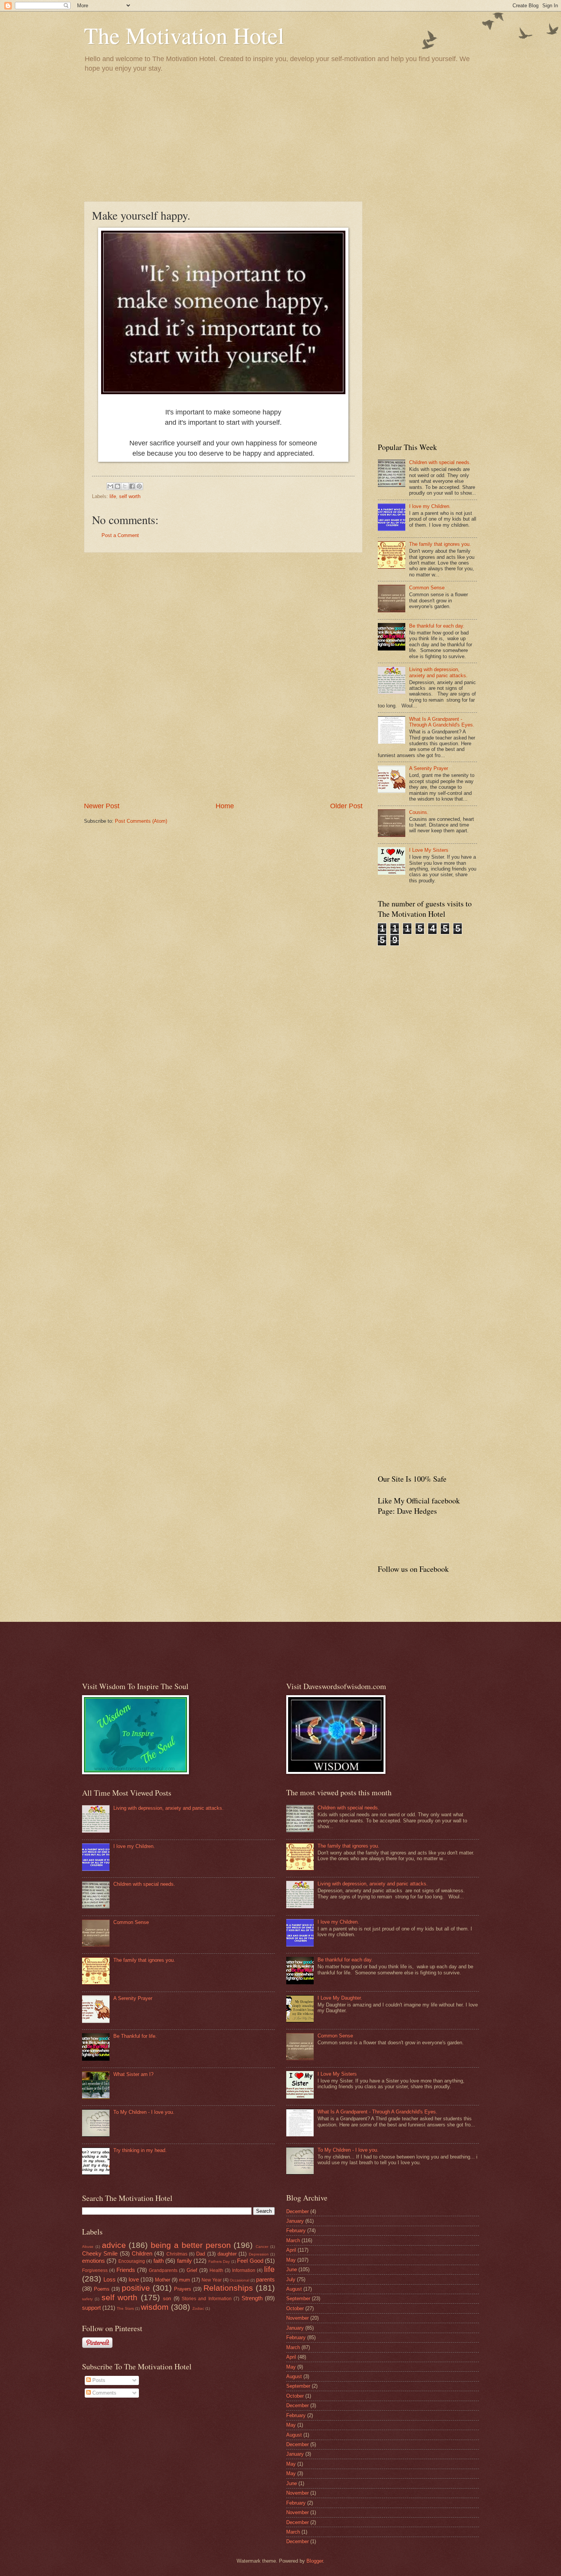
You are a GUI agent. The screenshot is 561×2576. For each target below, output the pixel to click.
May (291, 2260)
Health (216, 2270)
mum (185, 2280)
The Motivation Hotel (184, 35)
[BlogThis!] (118, 486)
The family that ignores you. (440, 544)
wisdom (155, 2307)
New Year (212, 2280)
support (91, 2308)
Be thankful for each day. (437, 626)
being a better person (191, 2245)
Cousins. (419, 812)
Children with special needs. (440, 462)
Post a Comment (120, 535)
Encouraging (132, 2261)
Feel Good (250, 2261)
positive (136, 2288)
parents (265, 2279)
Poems (102, 2289)
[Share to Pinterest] (139, 486)
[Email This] (110, 486)
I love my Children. (430, 506)
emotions (93, 2261)
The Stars (125, 2308)
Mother (163, 2280)
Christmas (177, 2254)
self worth (130, 496)
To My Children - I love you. (144, 2112)
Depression (259, 2254)
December (297, 2211)
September (298, 2298)
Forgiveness (95, 2270)
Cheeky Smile (100, 2253)
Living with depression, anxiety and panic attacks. (438, 672)
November (297, 2318)
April (291, 2250)
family (185, 2261)
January (295, 2221)
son (167, 2298)
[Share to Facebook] (132, 486)
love (134, 2279)
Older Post (346, 806)
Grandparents (163, 2270)
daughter (227, 2254)
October (295, 2308)
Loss (110, 2279)
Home (225, 806)
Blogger (315, 2561)
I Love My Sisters (429, 850)
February (296, 2231)
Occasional (239, 2280)
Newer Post (102, 806)
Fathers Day (219, 2261)
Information (244, 2270)
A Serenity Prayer (429, 768)
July (291, 2279)
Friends (126, 2270)
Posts (98, 2380)
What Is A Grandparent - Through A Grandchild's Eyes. (442, 722)
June (292, 2269)
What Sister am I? (133, 2074)
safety (87, 2299)
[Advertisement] (280, 136)
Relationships (228, 2288)
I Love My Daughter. (340, 1998)
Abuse (88, 2247)
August (294, 2289)
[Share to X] (125, 486)
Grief (192, 2270)
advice (114, 2245)
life (113, 496)
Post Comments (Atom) (141, 821)
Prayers (183, 2289)
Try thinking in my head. (140, 2150)
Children (142, 2253)
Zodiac (198, 2308)
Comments (104, 2393)
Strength (252, 2298)
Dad (201, 2254)
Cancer (262, 2247)
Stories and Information (207, 2299)
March (293, 2240)
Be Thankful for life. (135, 2036)
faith (159, 2261)
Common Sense (427, 588)
